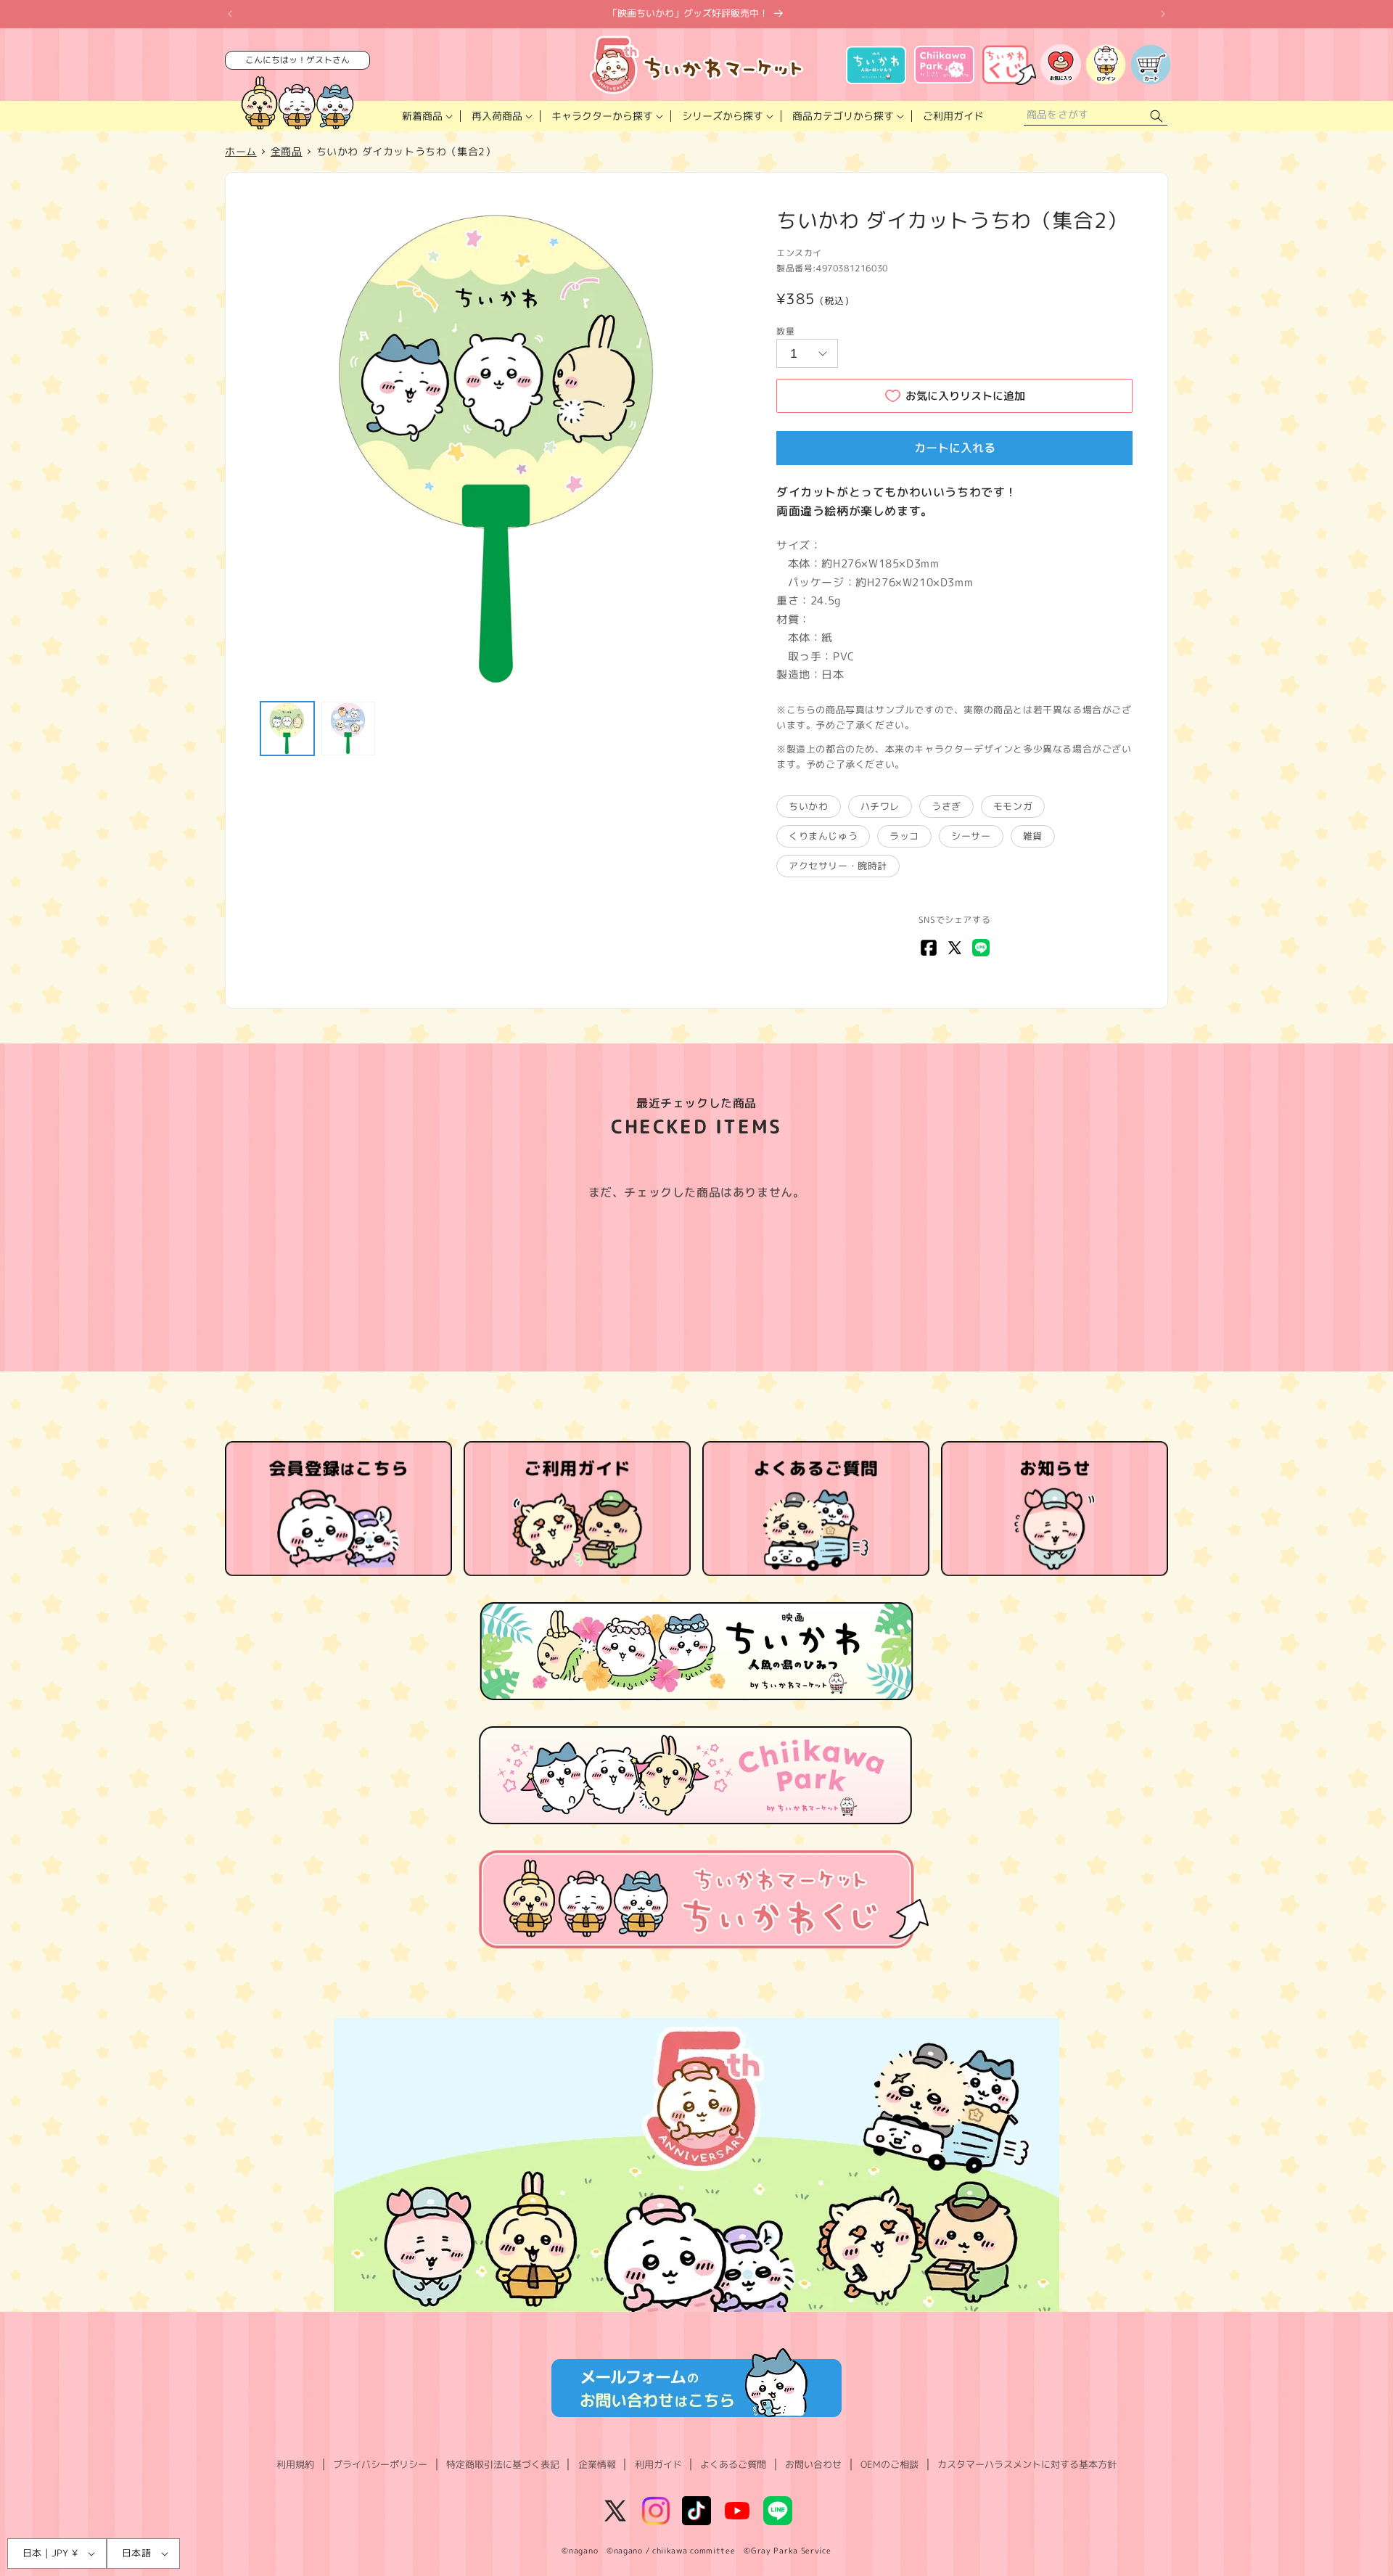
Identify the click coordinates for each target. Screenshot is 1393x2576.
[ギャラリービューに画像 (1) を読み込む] (287, 729)
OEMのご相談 (889, 2464)
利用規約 (295, 2464)
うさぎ (946, 806)
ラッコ (904, 836)
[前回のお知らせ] (230, 14)
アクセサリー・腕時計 (838, 866)
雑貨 (1033, 836)
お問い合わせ (813, 2464)
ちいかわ (808, 806)
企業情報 (597, 2464)
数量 (785, 331)
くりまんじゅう (823, 836)
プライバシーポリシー (380, 2464)
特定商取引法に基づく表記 (503, 2464)
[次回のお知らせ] (1163, 14)
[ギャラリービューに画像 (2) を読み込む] (348, 729)
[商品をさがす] (1156, 116)
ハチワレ (880, 806)
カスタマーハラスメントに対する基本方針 (1027, 2464)
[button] (426, 116)
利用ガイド (658, 2464)
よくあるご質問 (733, 2464)
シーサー (971, 836)
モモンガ (1013, 806)
